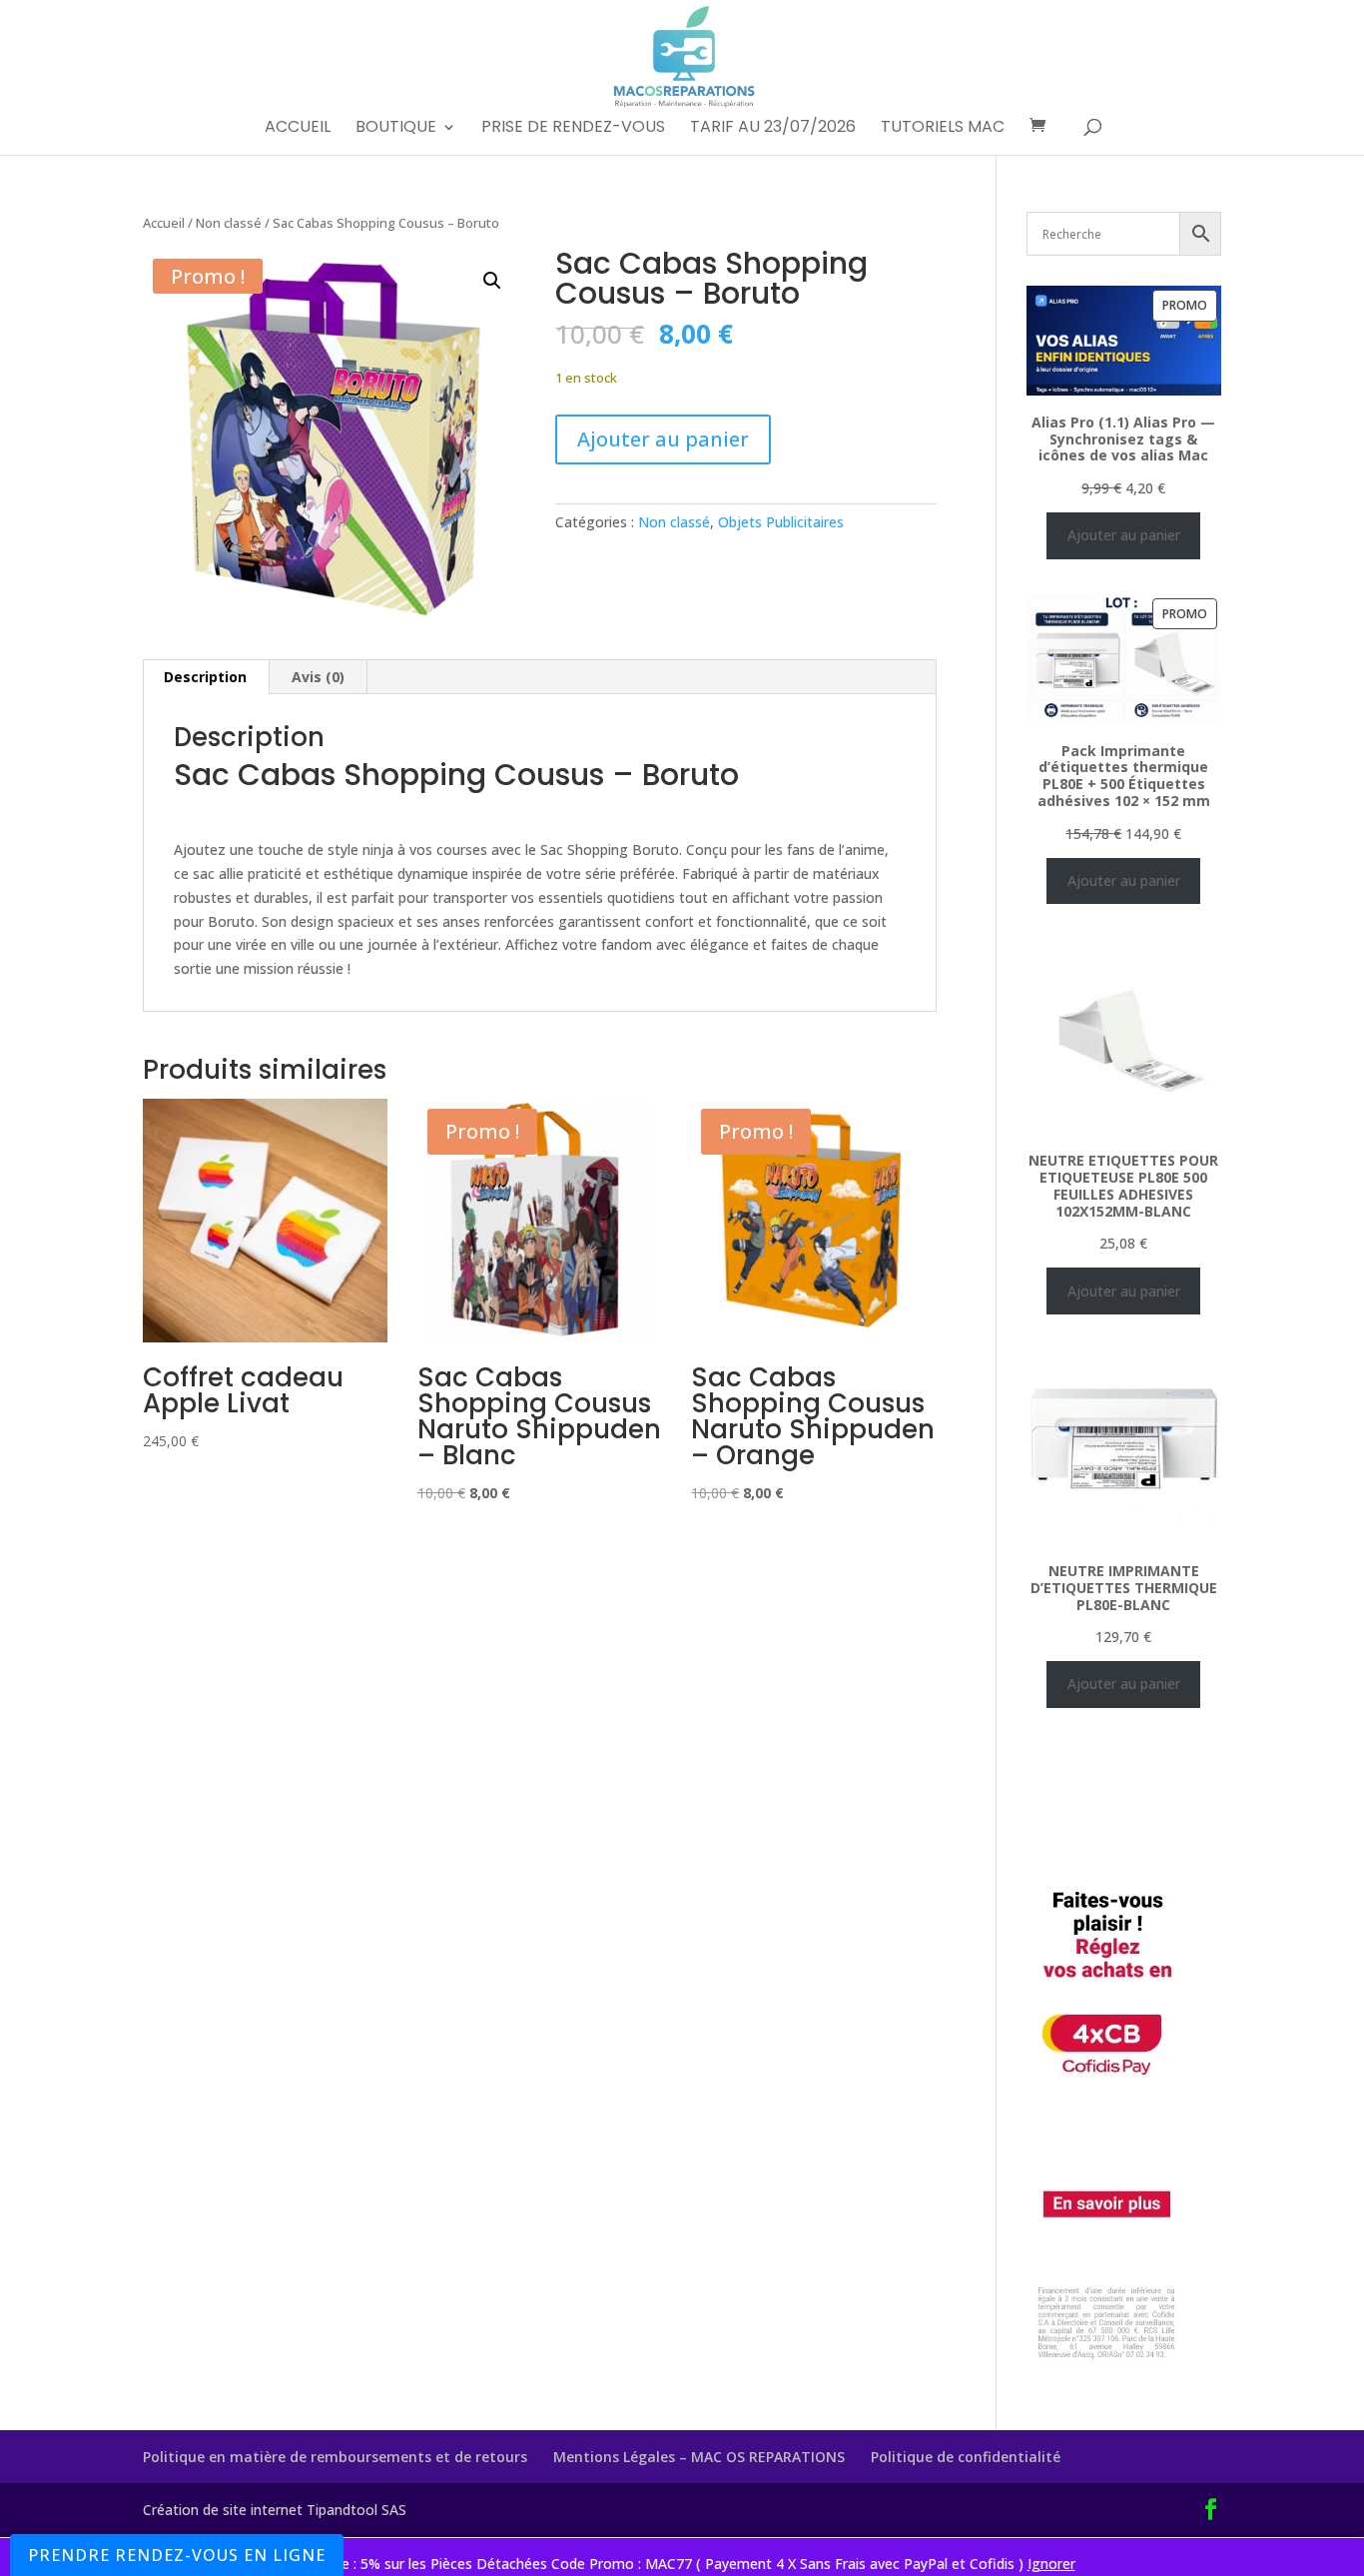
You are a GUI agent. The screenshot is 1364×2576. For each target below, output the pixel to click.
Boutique (396, 129)
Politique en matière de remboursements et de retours (335, 2457)
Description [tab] (205, 677)
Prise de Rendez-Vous (573, 129)
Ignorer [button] (1051, 2564)
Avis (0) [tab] (318, 677)
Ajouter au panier (663, 439)
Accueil (298, 129)
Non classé (229, 223)
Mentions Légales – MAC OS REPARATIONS (699, 2457)
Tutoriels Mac (943, 129)
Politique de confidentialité (966, 2457)
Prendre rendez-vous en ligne (177, 2555)
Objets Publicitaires (781, 522)
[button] (492, 281)
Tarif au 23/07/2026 (773, 129)
